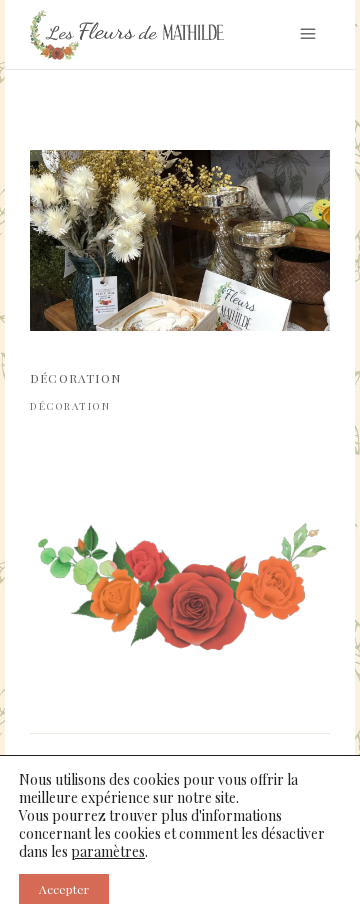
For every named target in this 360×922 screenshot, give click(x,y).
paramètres (108, 852)
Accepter (64, 889)
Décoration (70, 406)
